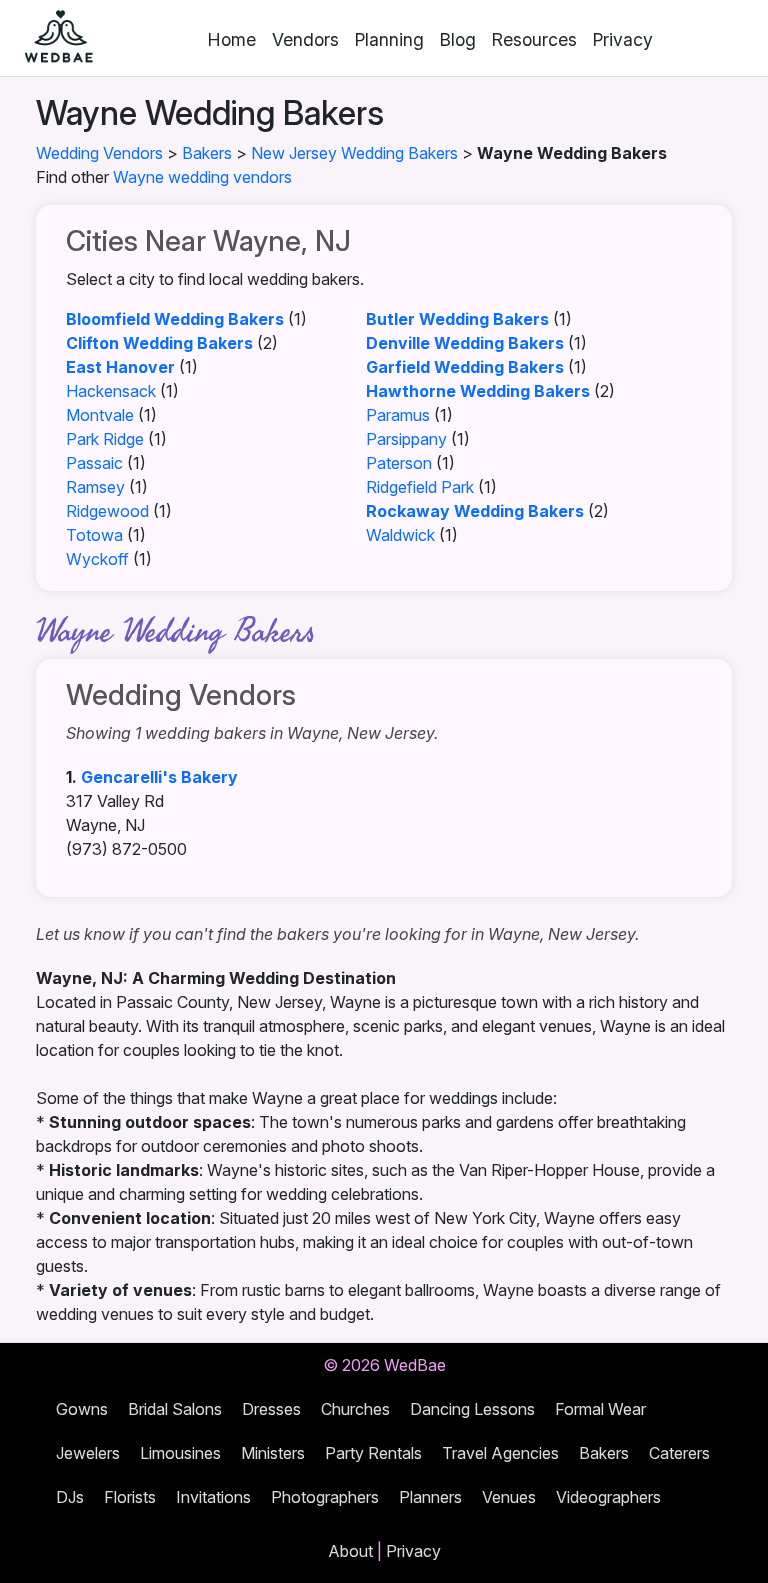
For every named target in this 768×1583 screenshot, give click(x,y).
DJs (70, 1497)
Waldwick (400, 535)
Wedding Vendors (99, 153)
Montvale (100, 415)
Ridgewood (107, 511)
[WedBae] (50, 38)
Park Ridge (105, 439)
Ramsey (95, 487)
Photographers (325, 1497)
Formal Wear (600, 1409)
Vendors (305, 39)
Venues (509, 1497)
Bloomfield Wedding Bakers (175, 319)
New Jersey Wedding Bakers (354, 153)
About (350, 1551)
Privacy (623, 39)
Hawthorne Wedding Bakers (478, 391)
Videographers (608, 1497)
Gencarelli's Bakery (159, 777)
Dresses (271, 1409)
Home (232, 39)
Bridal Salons (175, 1409)
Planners (430, 1497)
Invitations (213, 1497)
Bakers (207, 153)
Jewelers (88, 1453)
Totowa (94, 535)
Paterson (399, 463)
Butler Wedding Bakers (457, 319)
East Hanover (120, 367)
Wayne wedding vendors (202, 177)
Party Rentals (373, 1453)
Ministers (273, 1453)
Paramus (398, 415)
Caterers (679, 1453)
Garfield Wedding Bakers (465, 367)
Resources (534, 39)
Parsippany (406, 439)
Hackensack (111, 391)
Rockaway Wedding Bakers (475, 511)
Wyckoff (97, 559)
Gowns (82, 1409)
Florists (130, 1497)
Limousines (180, 1453)
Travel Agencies (500, 1453)
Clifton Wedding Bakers (159, 343)
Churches (355, 1409)
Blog (458, 39)
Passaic (94, 463)
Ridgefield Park (420, 487)
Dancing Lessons (472, 1409)
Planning (389, 39)
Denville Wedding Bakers (465, 343)
